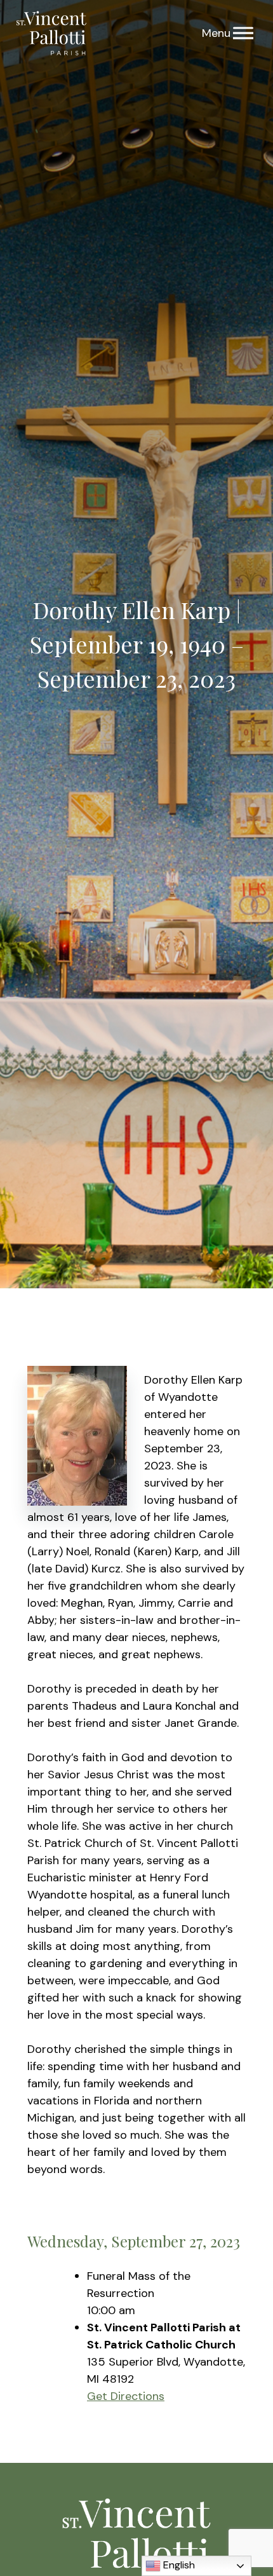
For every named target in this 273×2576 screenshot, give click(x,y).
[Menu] (243, 33)
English (178, 2565)
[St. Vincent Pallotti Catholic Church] (51, 33)
